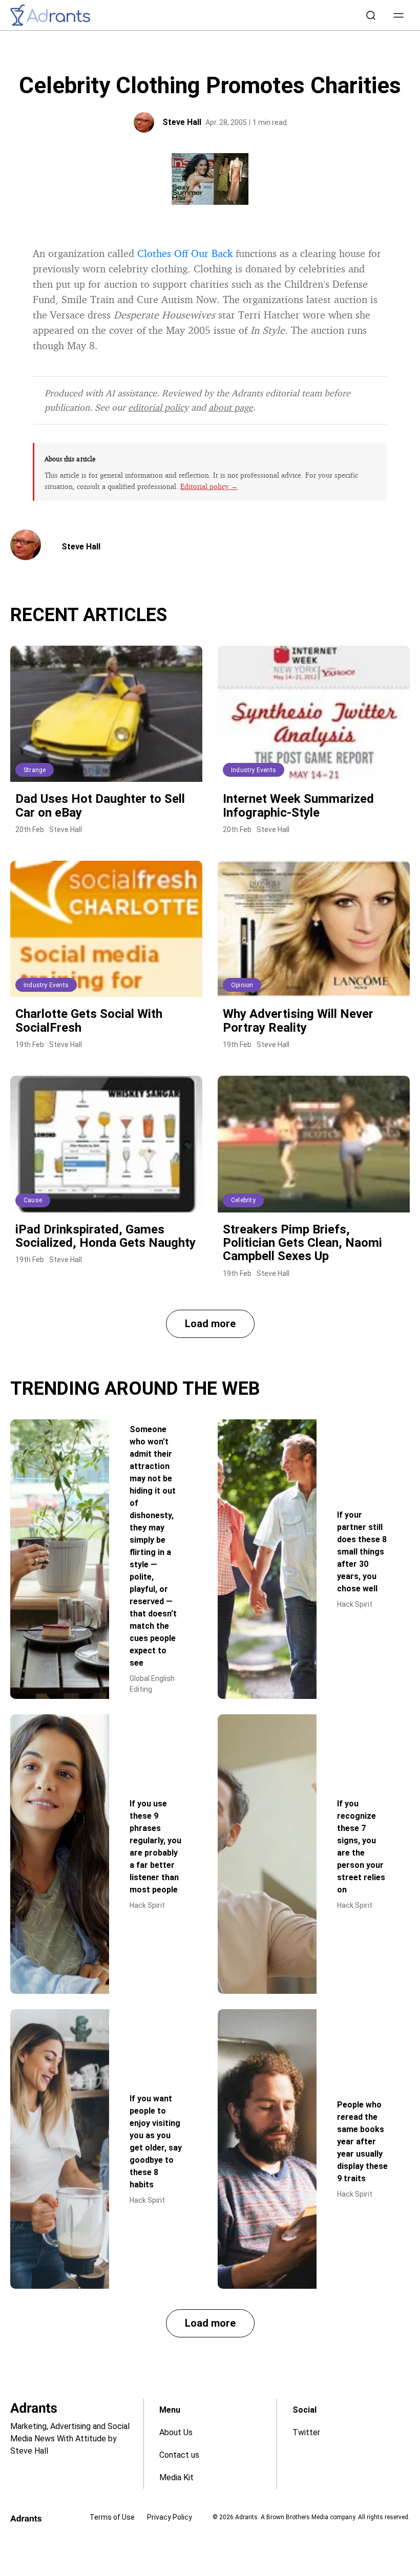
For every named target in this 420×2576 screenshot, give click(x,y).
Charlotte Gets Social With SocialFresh (89, 1020)
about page (231, 407)
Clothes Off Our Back (185, 253)
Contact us (179, 2455)
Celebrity (243, 1200)
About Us (176, 2432)
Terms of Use (112, 2517)
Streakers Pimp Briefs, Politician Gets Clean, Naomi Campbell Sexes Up (302, 1243)
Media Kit (176, 2477)
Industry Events (254, 770)
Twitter (306, 2432)
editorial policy (158, 407)
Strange (35, 770)
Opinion (242, 985)
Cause (33, 1200)
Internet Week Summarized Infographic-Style (298, 805)
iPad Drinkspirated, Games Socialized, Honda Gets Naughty (106, 1236)
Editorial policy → (209, 486)
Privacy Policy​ (170, 2517)
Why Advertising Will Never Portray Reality (298, 1020)
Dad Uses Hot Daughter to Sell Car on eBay (100, 805)
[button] (398, 15)
